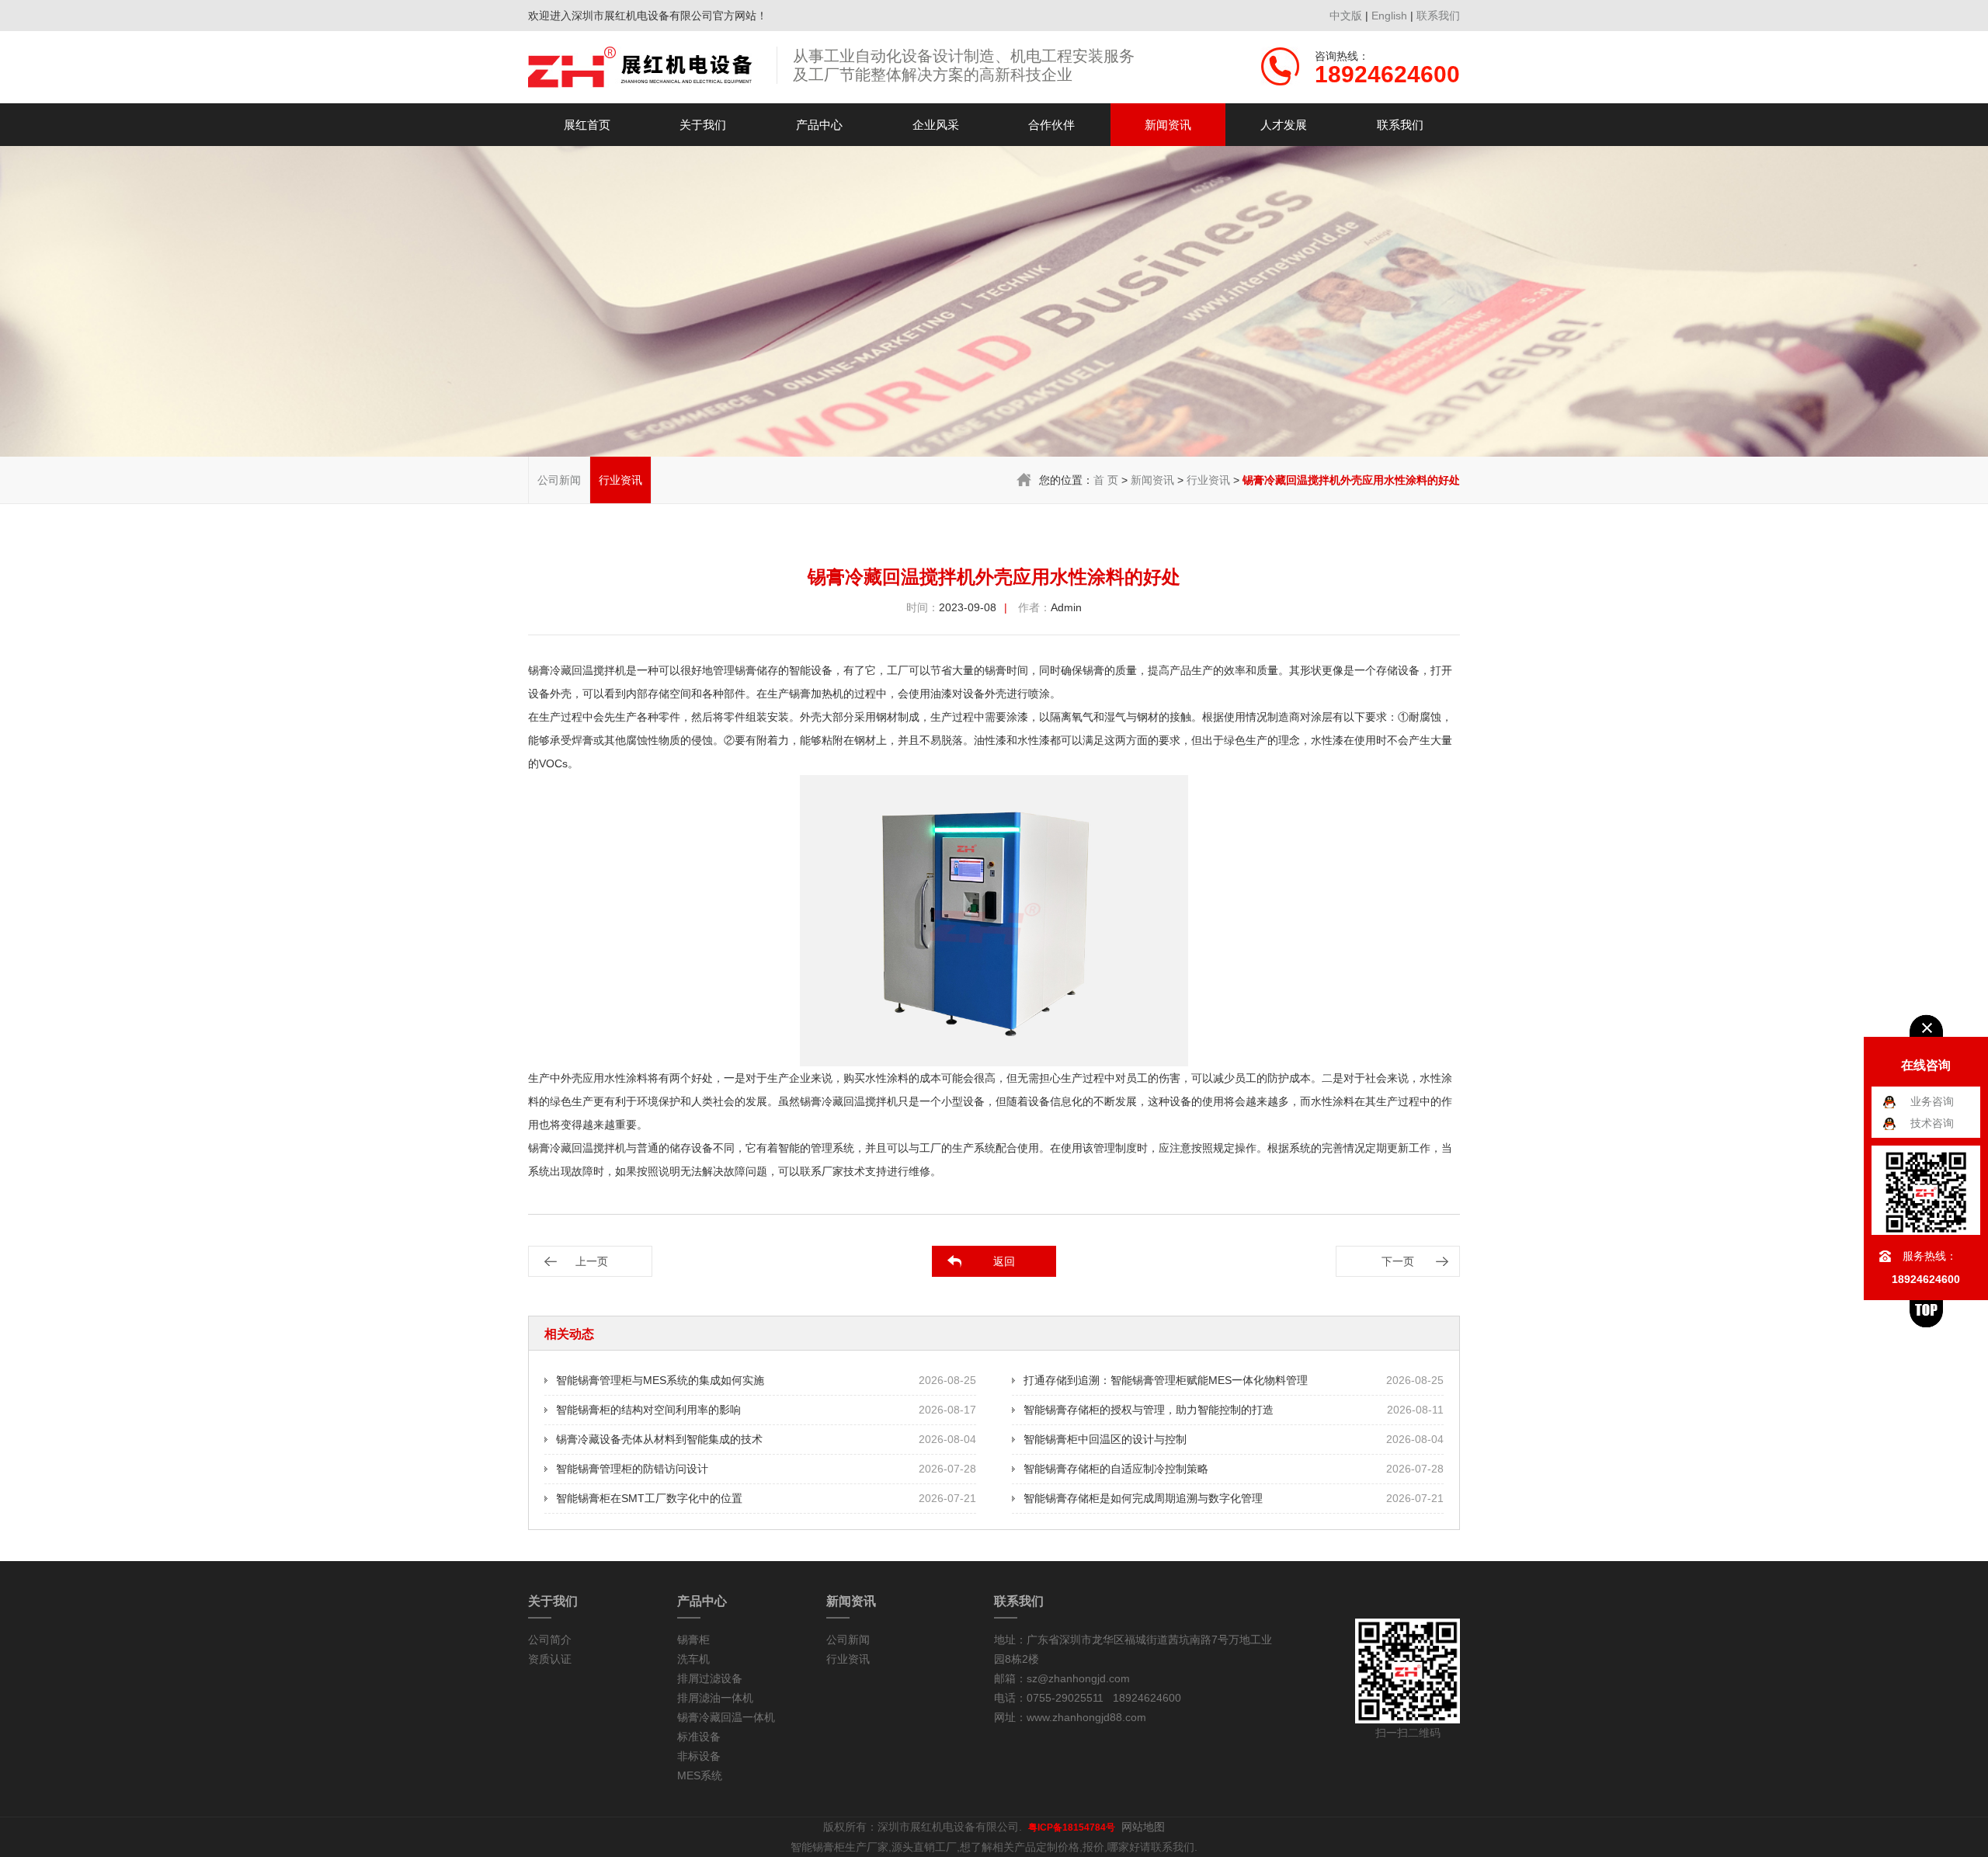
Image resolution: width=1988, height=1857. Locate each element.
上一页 (592, 1261)
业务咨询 (1932, 1101)
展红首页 (587, 125)
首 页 (1106, 480)
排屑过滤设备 (710, 1678)
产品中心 (819, 125)
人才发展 (1284, 125)
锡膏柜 (693, 1640)
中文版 (1346, 16)
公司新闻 (559, 480)
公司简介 (550, 1640)
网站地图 (1143, 1827)
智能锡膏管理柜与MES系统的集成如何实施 (660, 1380)
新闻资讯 (1168, 125)
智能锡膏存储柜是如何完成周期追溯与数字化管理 (1143, 1498)
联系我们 (1438, 16)
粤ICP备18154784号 (1072, 1827)
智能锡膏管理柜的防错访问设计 (632, 1469)
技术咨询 (1932, 1123)
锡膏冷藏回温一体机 (726, 1717)
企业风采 (936, 125)
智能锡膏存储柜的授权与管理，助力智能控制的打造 (1149, 1410)
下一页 (1398, 1261)
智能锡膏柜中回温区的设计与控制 (1105, 1439)
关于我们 (703, 125)
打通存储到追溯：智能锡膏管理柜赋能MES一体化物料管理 (1166, 1380)
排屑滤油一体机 (715, 1698)
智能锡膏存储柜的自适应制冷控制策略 (1116, 1469)
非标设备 (699, 1756)
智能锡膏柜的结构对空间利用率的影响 (648, 1410)
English (1389, 16)
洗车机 (693, 1659)
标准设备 (699, 1737)
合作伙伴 (1051, 125)
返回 (1004, 1261)
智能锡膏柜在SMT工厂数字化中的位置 (649, 1498)
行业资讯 (620, 480)
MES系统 (700, 1775)
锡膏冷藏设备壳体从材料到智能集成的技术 (659, 1439)
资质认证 (550, 1659)
